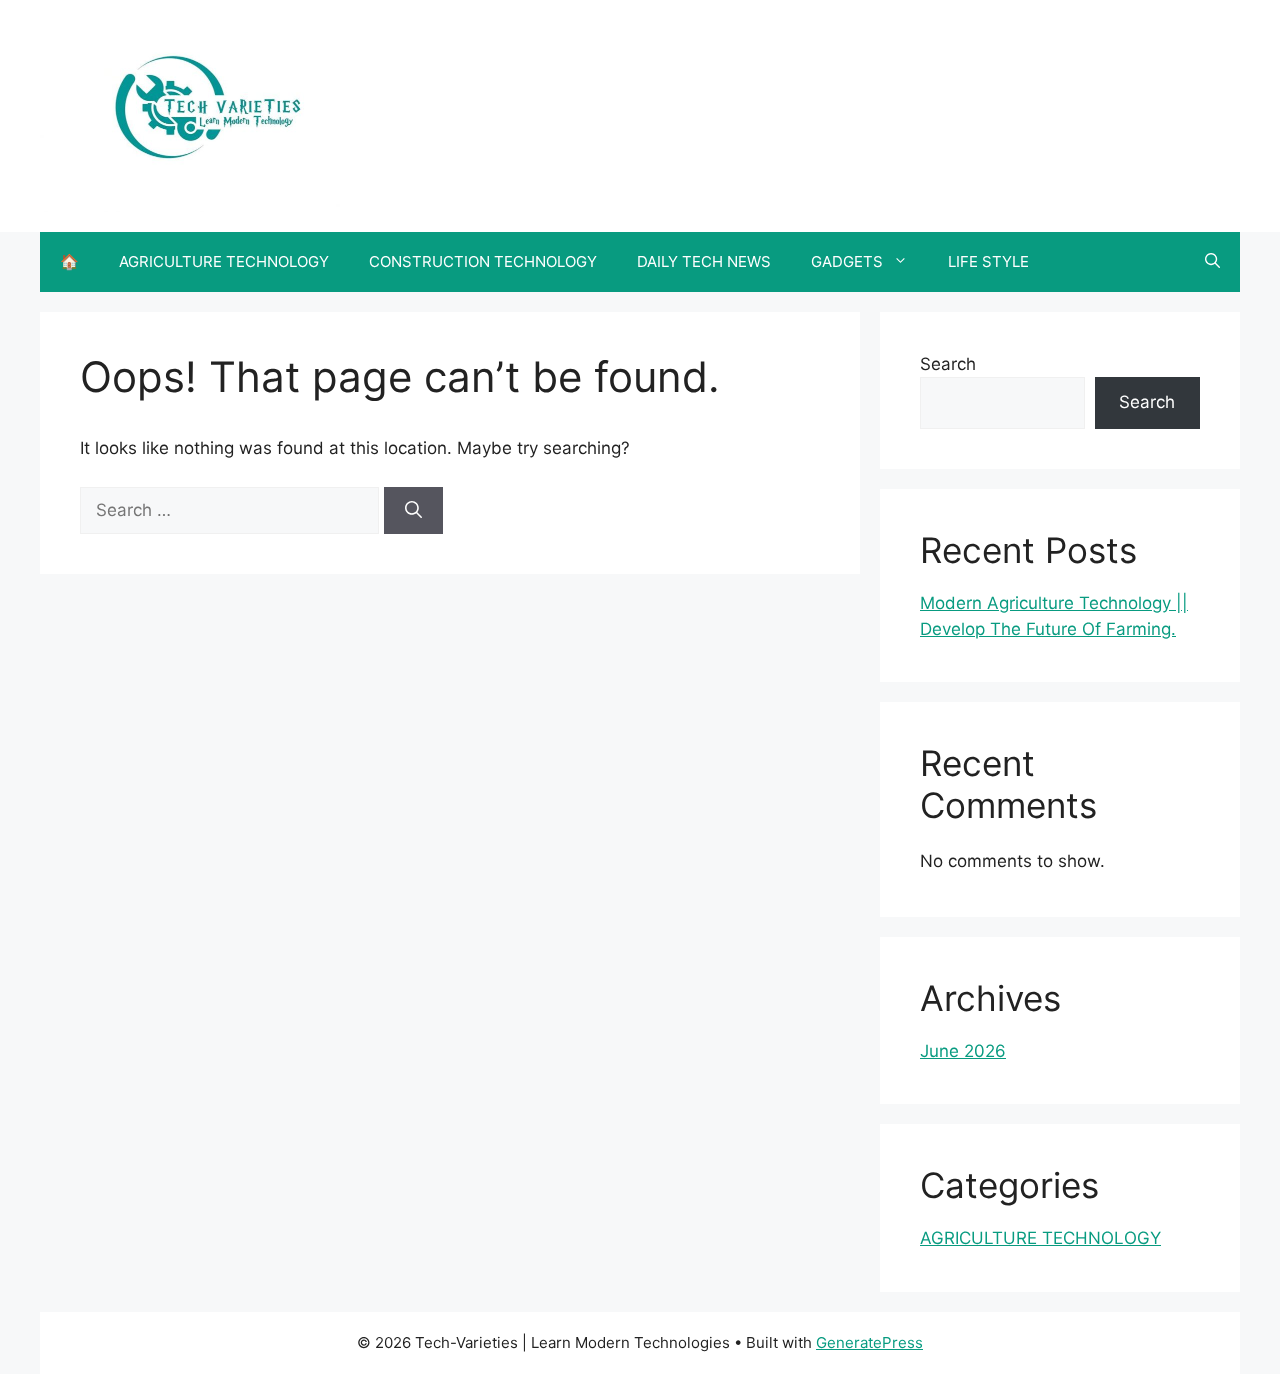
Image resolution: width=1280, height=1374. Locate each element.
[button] (1212, 262)
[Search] (413, 511)
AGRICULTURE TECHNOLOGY (224, 261)
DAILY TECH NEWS (704, 261)
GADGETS (847, 261)
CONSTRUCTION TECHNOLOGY (483, 261)
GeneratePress (869, 1342)
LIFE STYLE (988, 261)
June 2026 (963, 1051)
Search (948, 364)
